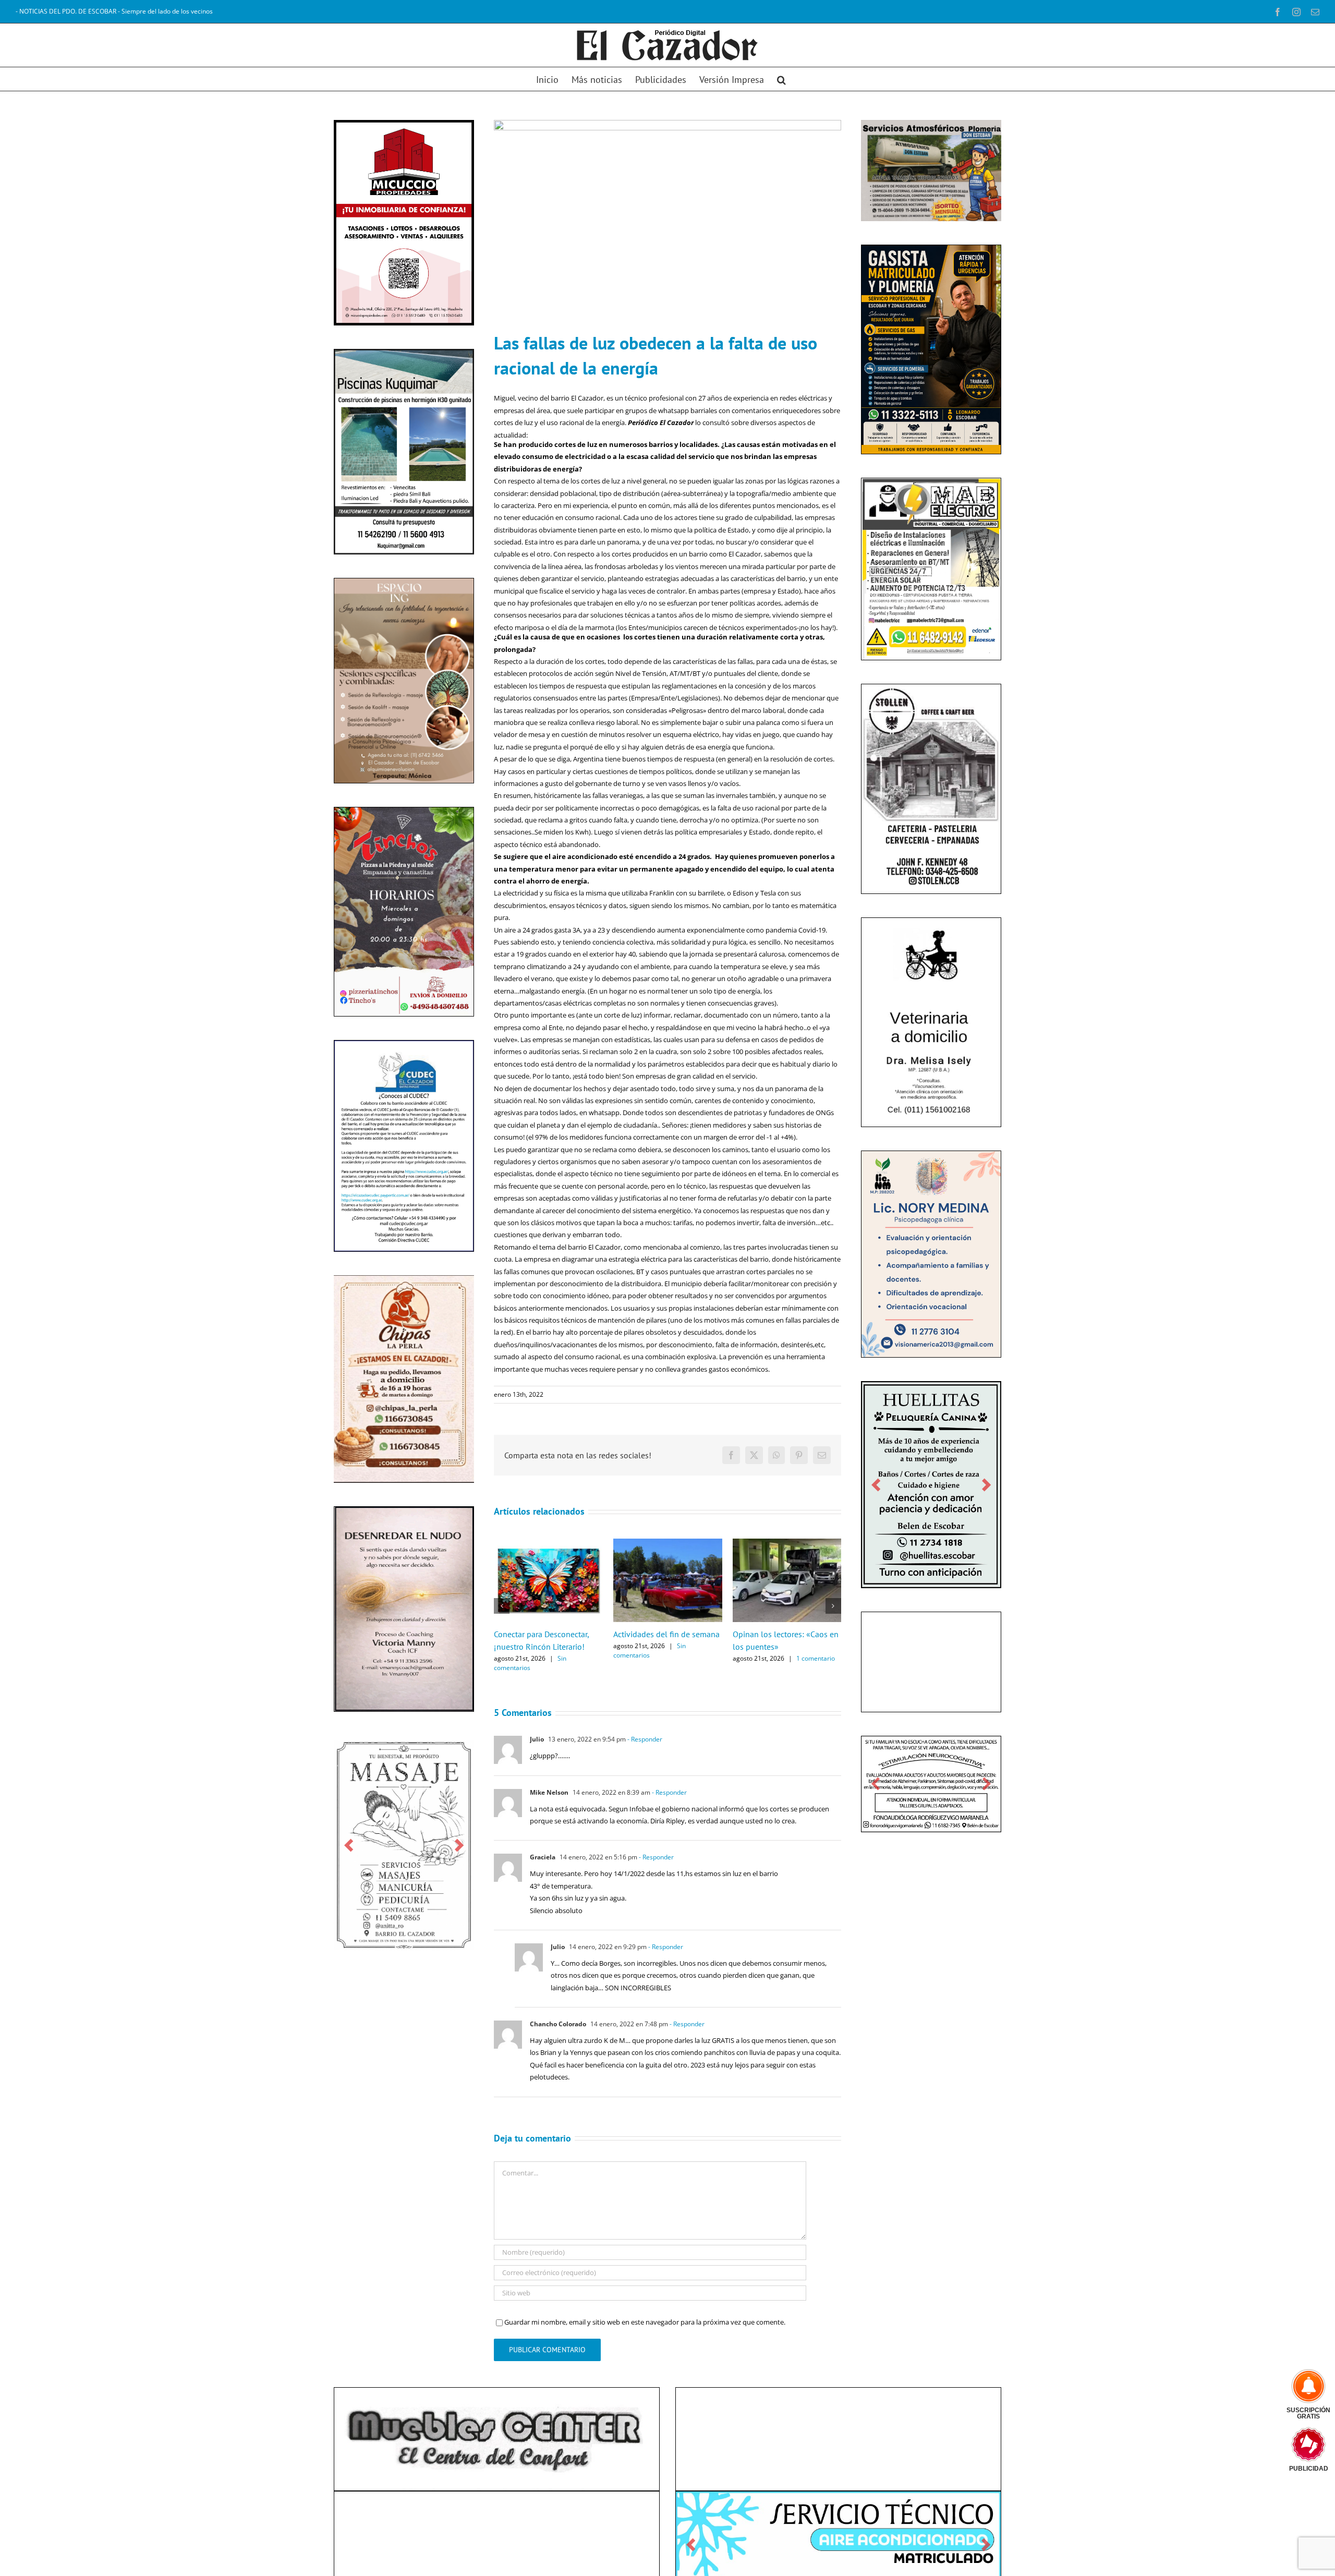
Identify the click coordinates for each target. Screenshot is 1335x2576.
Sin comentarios (530, 1663)
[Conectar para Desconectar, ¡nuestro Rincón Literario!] (548, 1543)
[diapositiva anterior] (349, 1858)
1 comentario (816, 1658)
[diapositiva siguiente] (459, 1858)
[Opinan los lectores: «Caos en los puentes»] (787, 1543)
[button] (781, 79)
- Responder (644, 1739)
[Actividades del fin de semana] (668, 1543)
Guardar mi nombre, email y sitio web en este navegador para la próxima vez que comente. (645, 2322)
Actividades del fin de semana (666, 1634)
